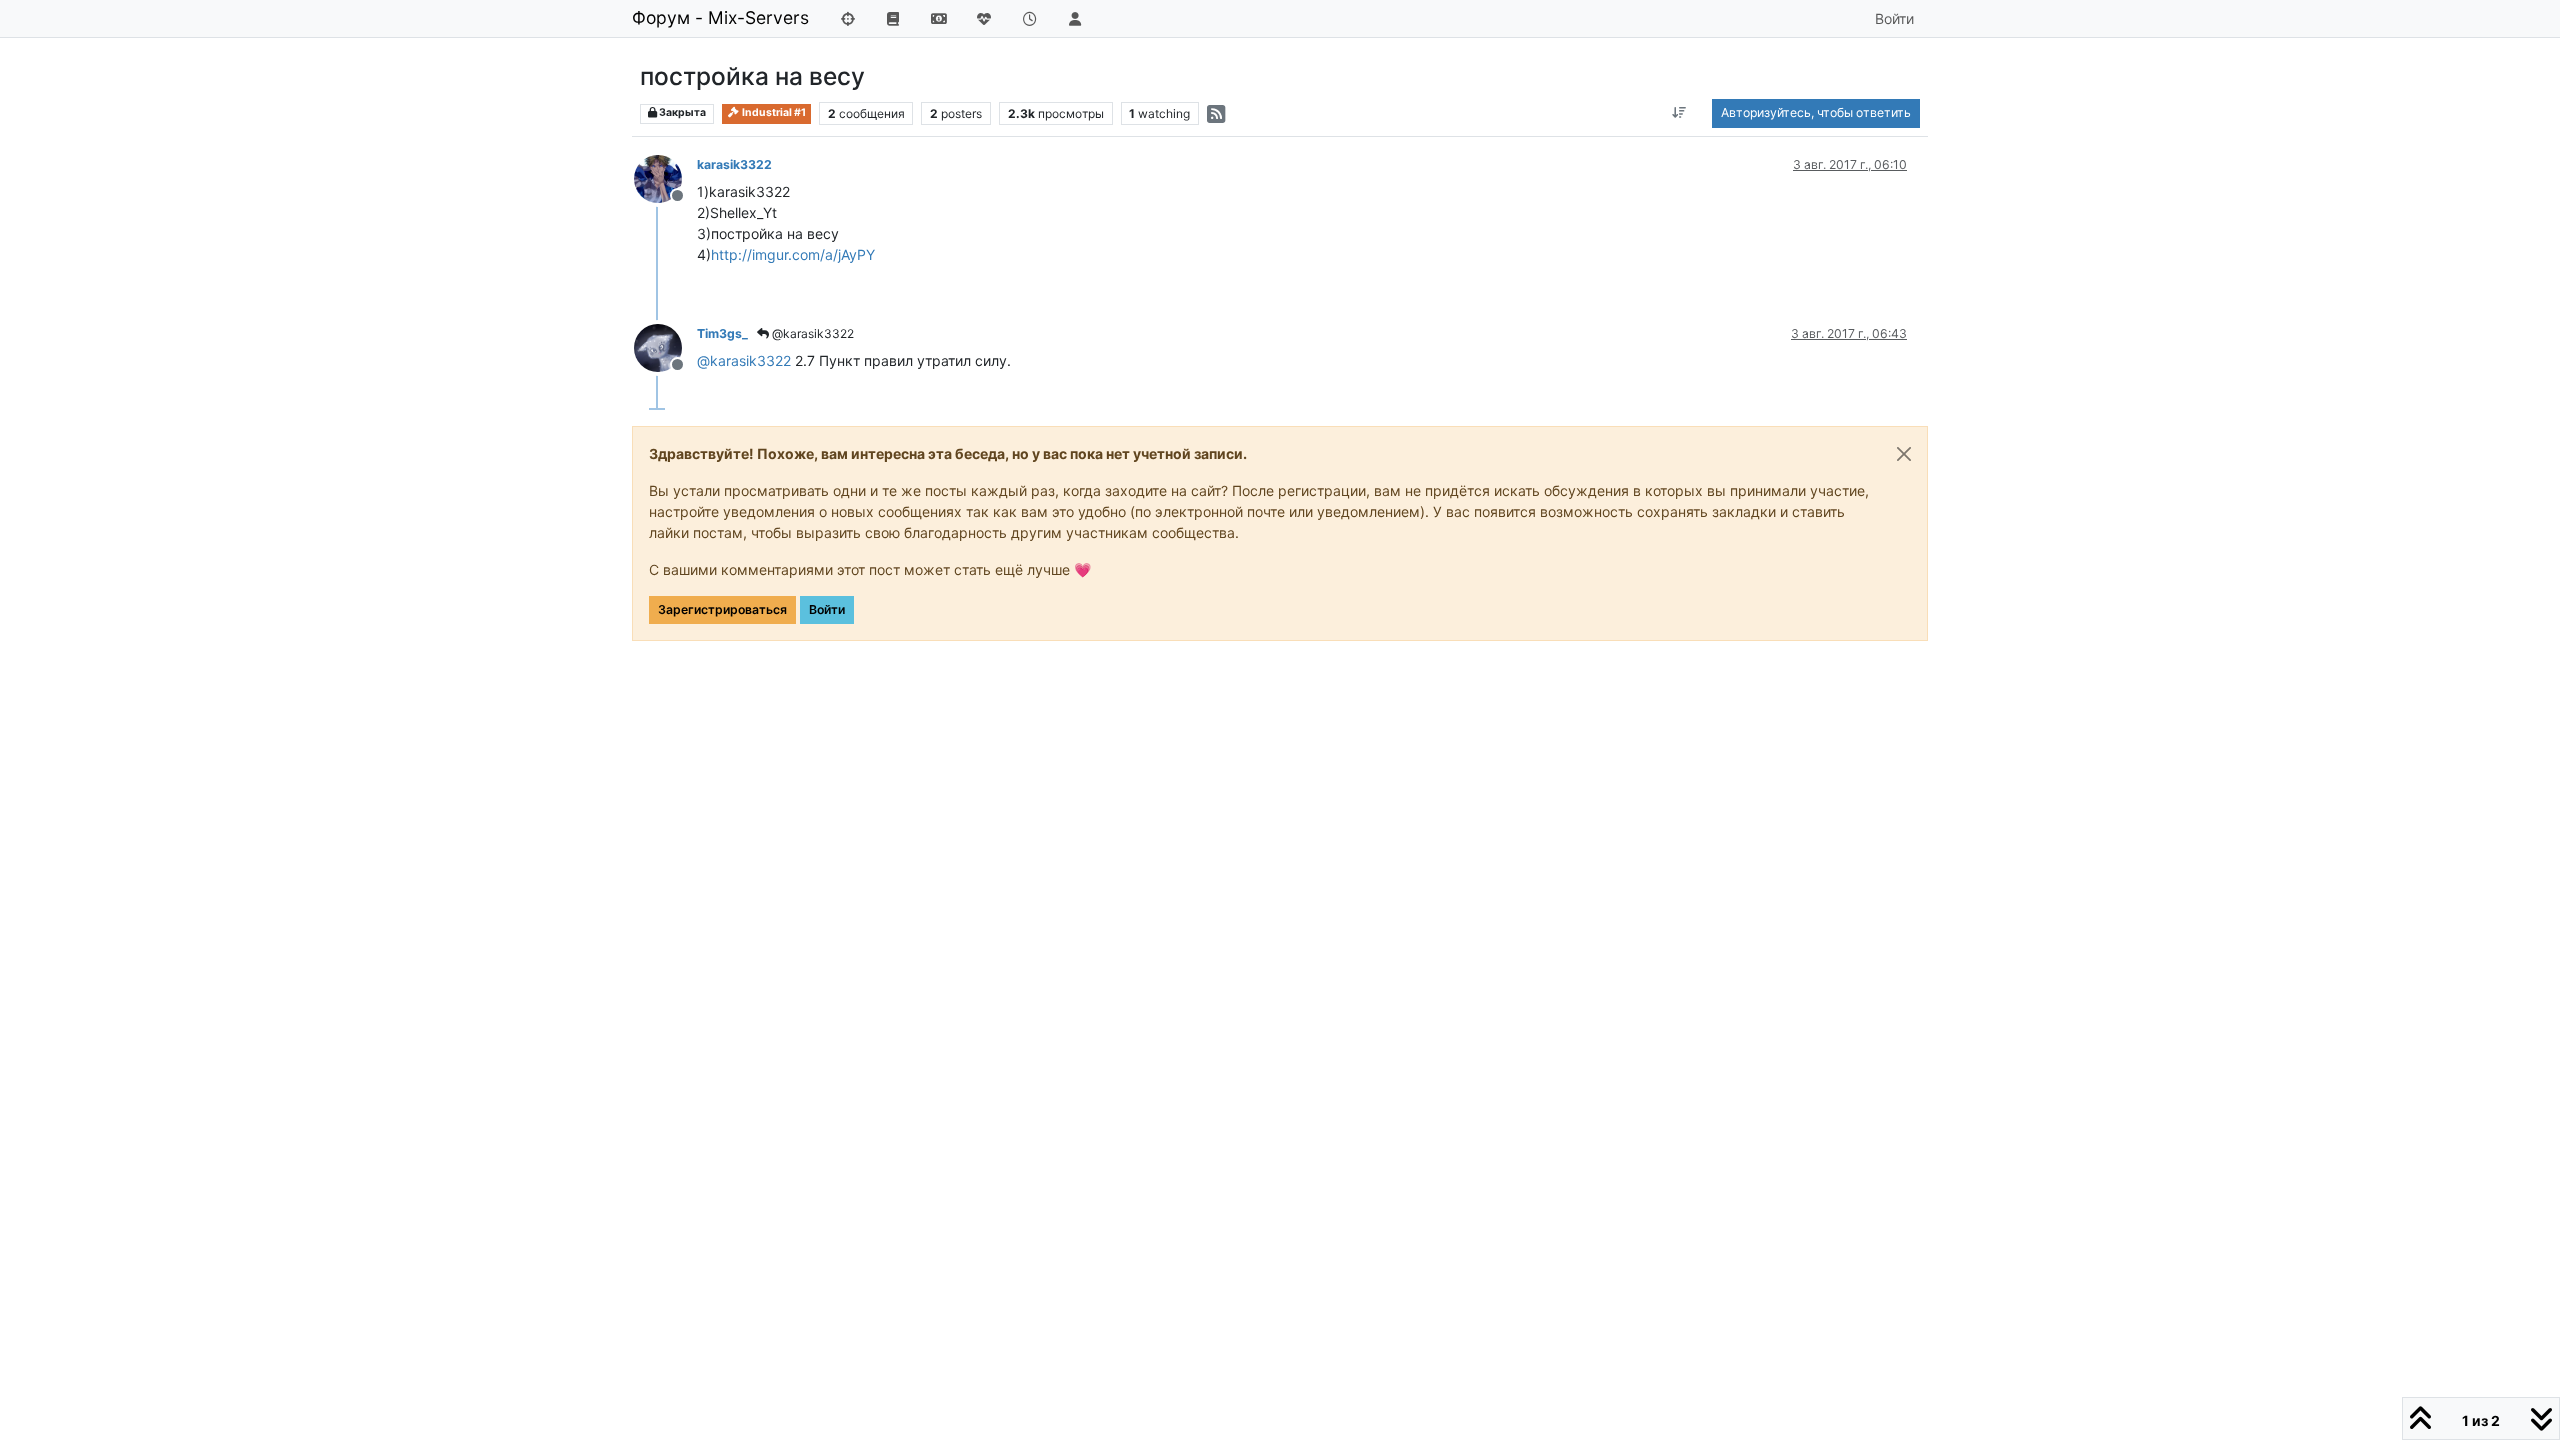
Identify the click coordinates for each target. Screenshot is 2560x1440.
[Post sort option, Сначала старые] (1679, 113)
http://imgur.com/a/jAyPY (793, 254)
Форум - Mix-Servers (720, 17)
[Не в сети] (665, 177)
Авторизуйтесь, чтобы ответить (1816, 112)
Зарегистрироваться (722, 609)
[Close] (1904, 454)
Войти (827, 609)
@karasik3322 (811, 333)
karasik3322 (734, 164)
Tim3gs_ (722, 333)
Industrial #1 (773, 112)
